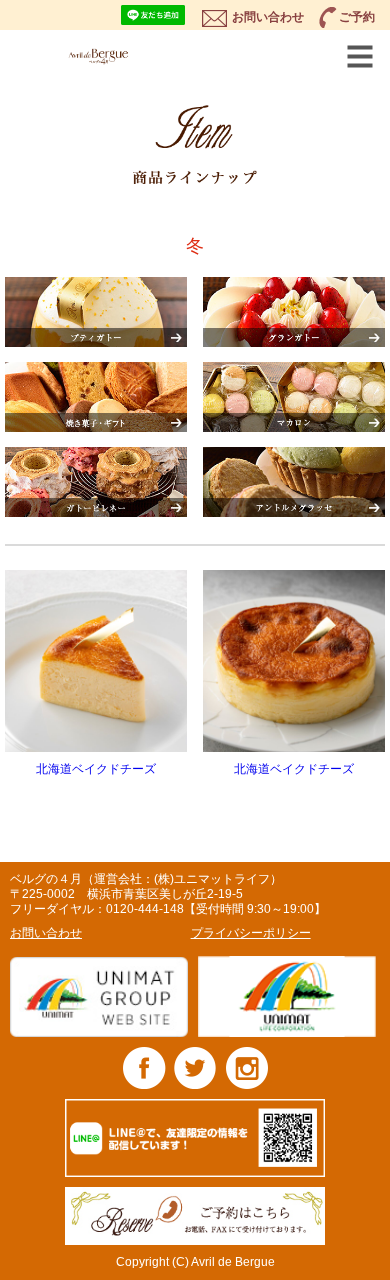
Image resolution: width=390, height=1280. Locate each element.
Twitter (195, 1067)
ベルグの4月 (125, 56)
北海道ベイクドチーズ (96, 769)
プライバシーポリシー (251, 933)
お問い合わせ (268, 17)
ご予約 (357, 17)
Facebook (144, 1067)
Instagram (246, 1067)
